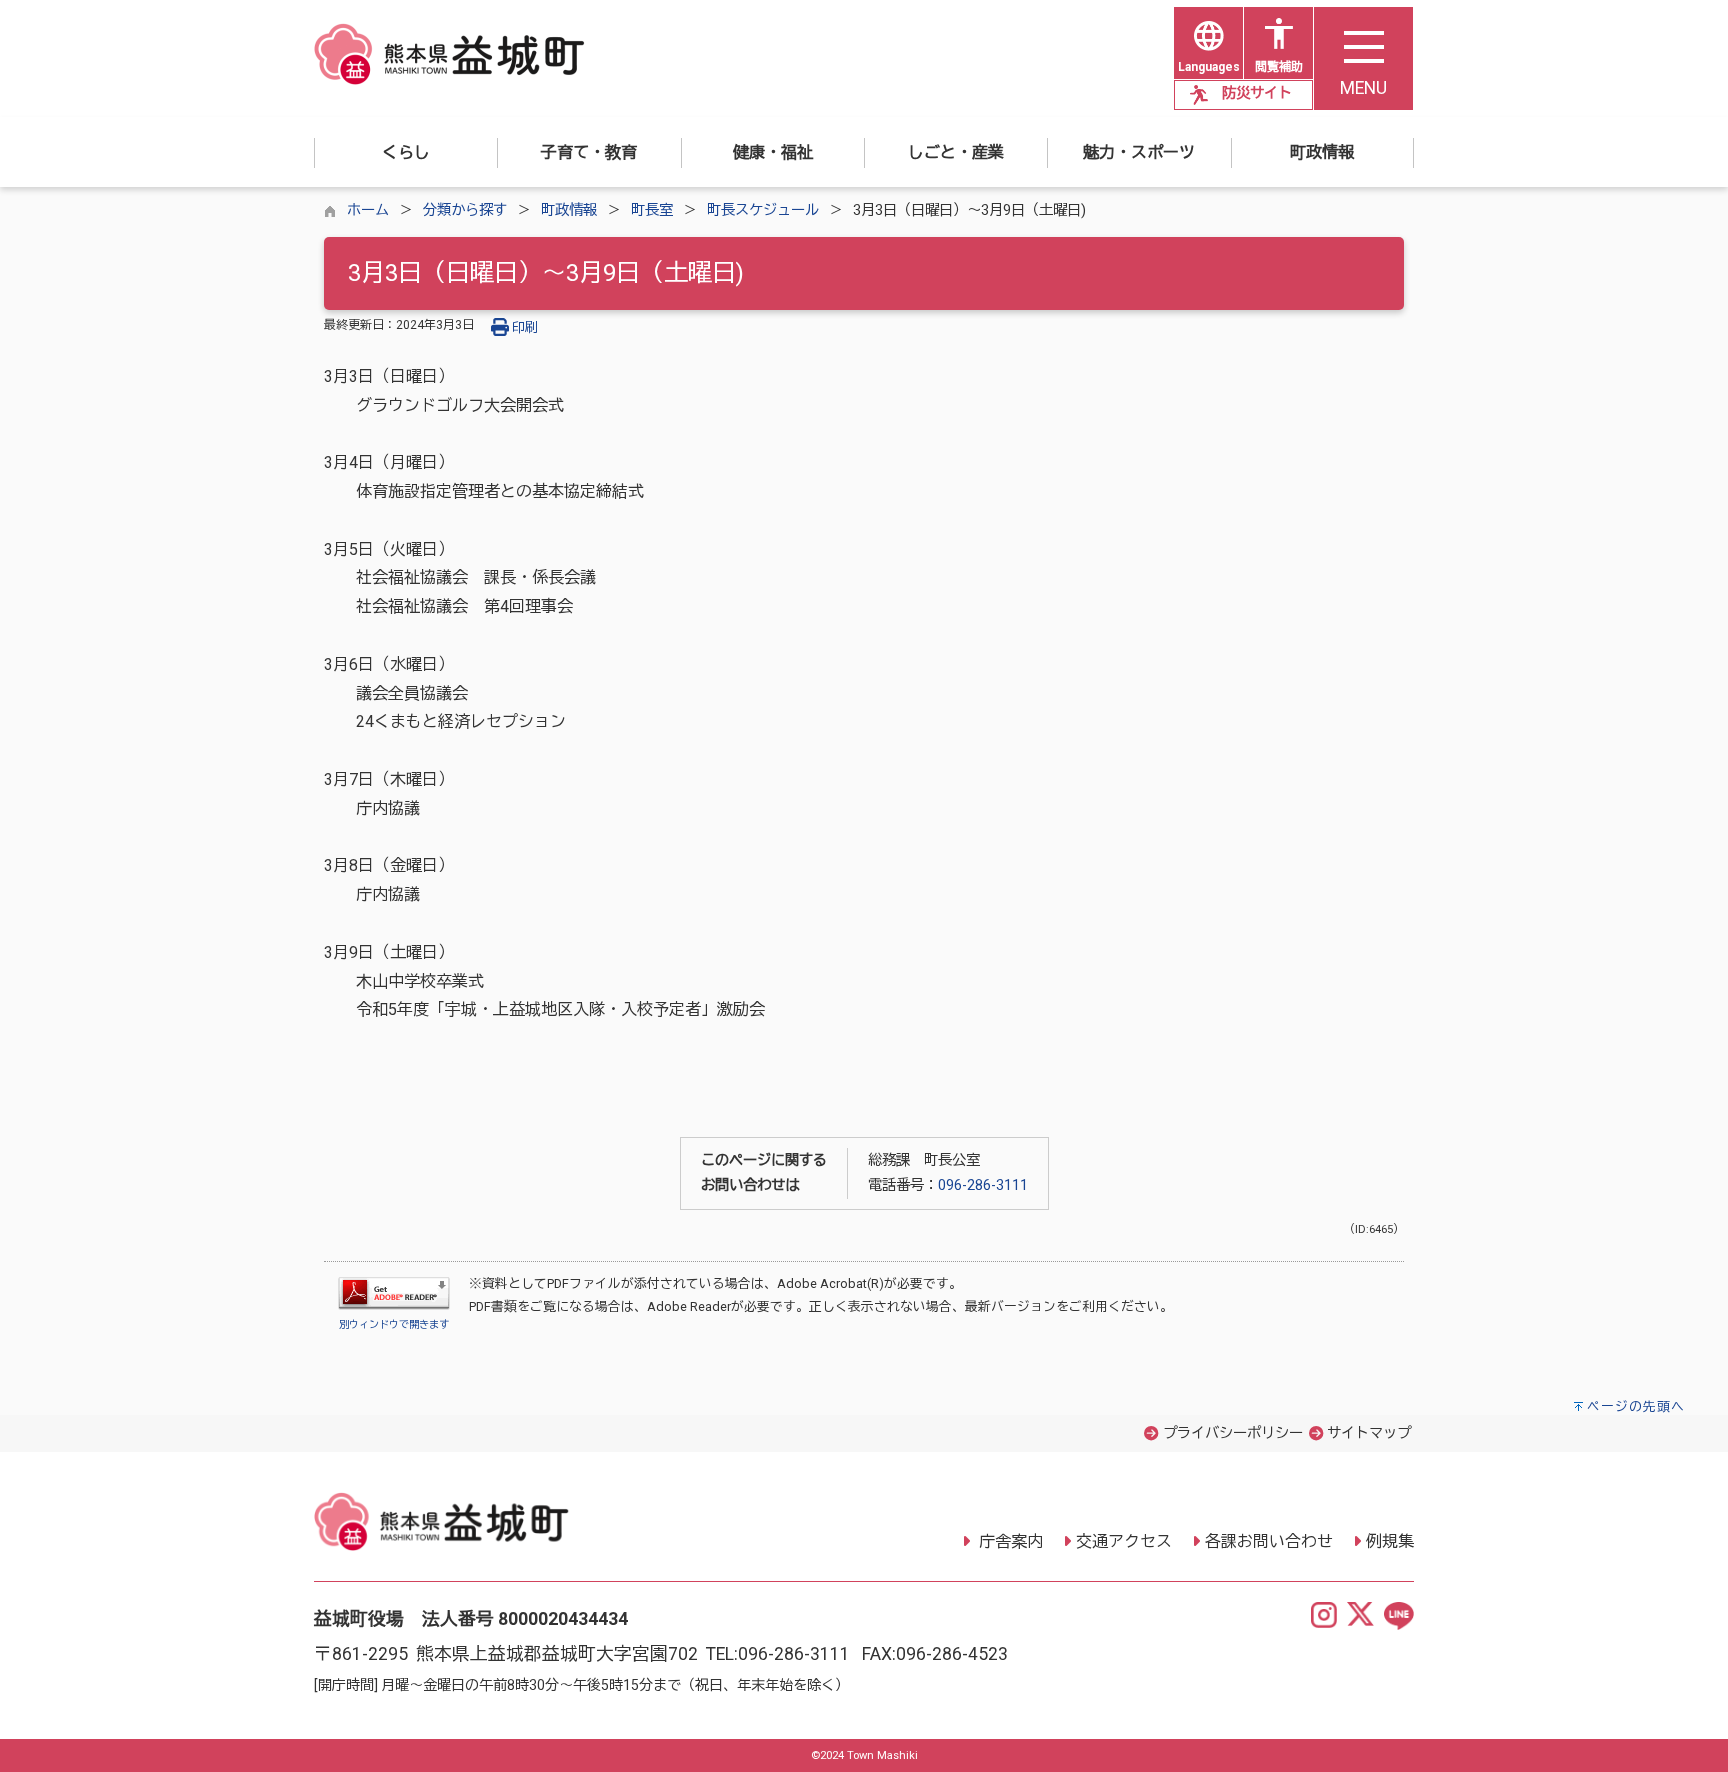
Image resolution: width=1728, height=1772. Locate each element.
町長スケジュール (763, 210)
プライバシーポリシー (1233, 1433)
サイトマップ (1369, 1433)
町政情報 (569, 210)
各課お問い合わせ (1269, 1541)
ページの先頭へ (1636, 1406)
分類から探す (465, 210)
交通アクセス (1124, 1541)
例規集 (1390, 1541)
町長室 (652, 210)
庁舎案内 (1009, 1541)
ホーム (368, 210)
